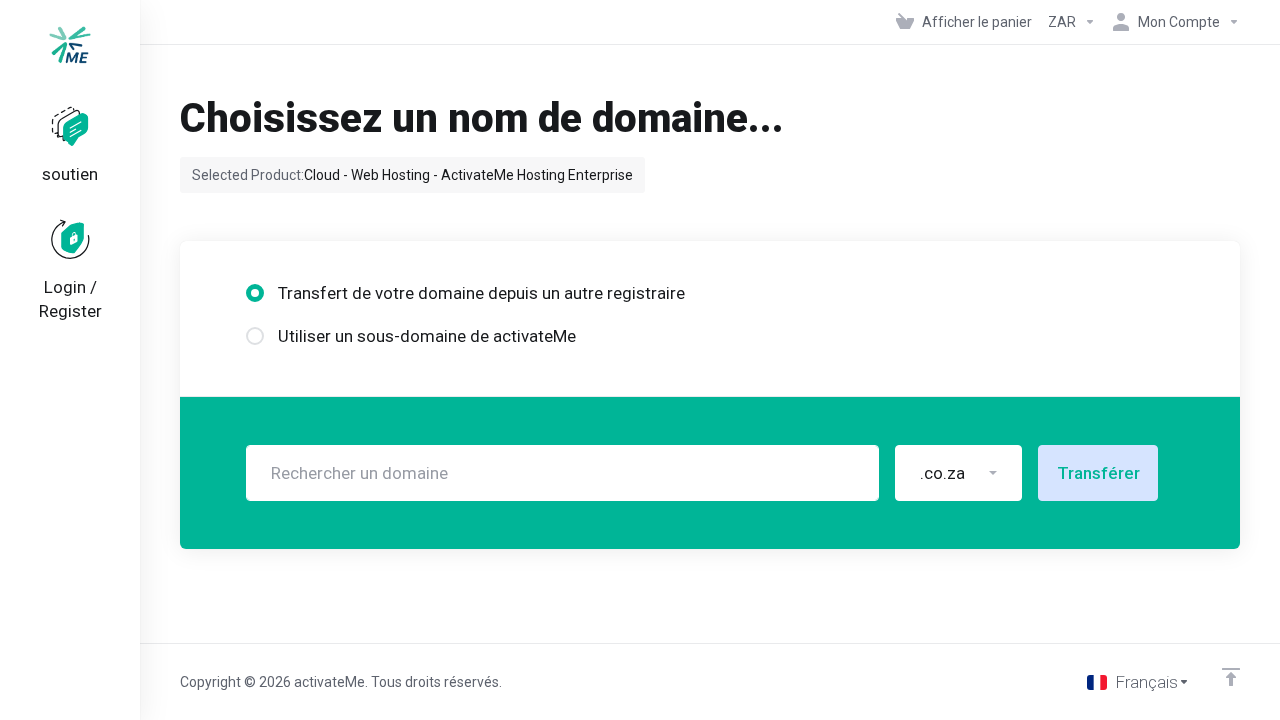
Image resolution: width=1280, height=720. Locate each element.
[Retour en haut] (1231, 677)
